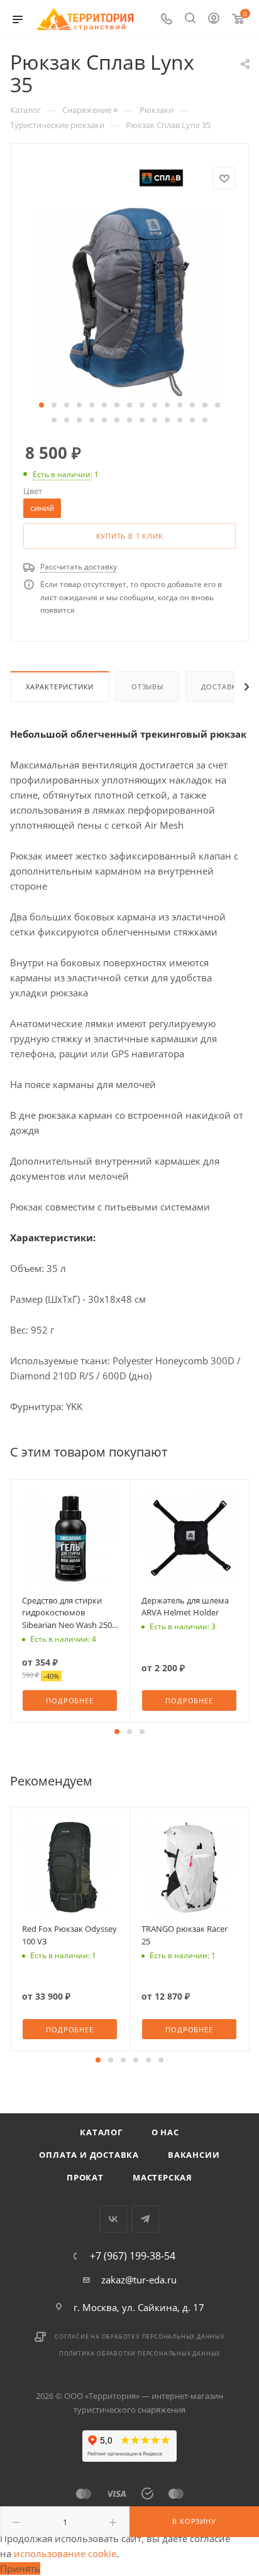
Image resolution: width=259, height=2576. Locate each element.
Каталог (101, 2132)
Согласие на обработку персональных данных (140, 2336)
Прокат (85, 2177)
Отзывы (147, 687)
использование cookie (65, 2553)
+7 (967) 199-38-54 (133, 2256)
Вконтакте (113, 2219)
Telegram (146, 2219)
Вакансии (194, 2155)
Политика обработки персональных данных (140, 2353)
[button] (41, 405)
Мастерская (163, 2177)
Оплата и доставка (89, 2155)
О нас (165, 2132)
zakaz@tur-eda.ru (139, 2280)
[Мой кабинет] (214, 19)
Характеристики (60, 687)
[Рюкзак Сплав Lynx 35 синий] (129, 301)
